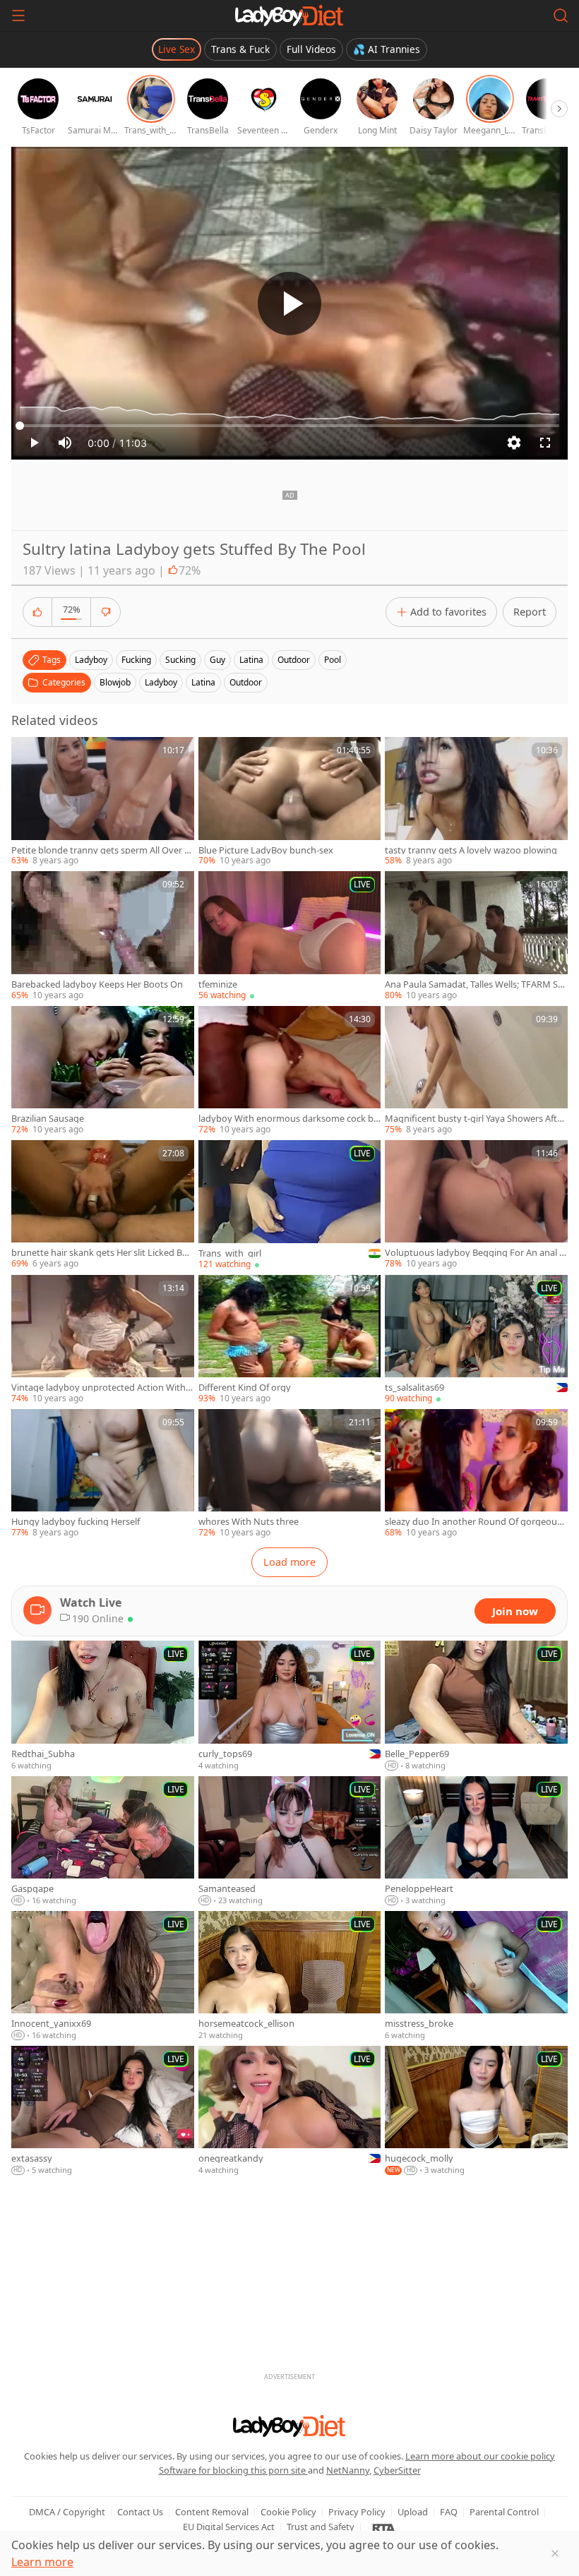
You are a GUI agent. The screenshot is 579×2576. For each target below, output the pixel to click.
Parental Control (504, 2512)
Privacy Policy (357, 2512)
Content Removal (212, 2512)
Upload (413, 2512)
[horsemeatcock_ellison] (290, 1976)
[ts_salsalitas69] (476, 1340)
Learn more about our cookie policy (480, 2456)
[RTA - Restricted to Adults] (384, 2527)
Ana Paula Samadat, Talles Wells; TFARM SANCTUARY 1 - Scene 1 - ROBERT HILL (474, 984)
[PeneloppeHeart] (476, 1841)
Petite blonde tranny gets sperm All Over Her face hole (101, 850)
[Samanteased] (290, 1841)
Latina (203, 682)
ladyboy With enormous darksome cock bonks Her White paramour (289, 1119)
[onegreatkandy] (290, 2111)
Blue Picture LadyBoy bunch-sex (266, 850)
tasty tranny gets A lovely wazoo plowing (471, 850)
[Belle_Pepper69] (476, 1706)
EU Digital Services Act (229, 2527)
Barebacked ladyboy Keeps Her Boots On (97, 984)
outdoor (294, 660)
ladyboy (91, 660)
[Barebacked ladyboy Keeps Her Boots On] (103, 936)
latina (251, 660)
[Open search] (561, 16)
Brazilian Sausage (48, 1119)
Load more (289, 1562)
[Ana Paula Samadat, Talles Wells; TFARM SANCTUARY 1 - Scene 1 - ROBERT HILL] (476, 936)
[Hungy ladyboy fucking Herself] (103, 1474)
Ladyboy (161, 682)
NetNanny (348, 2470)
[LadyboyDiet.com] (289, 16)
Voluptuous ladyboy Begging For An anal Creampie (475, 1253)
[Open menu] (18, 16)
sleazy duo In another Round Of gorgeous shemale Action (473, 1522)
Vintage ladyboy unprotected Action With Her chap (99, 1388)
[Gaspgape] (103, 1841)
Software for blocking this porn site (233, 2470)
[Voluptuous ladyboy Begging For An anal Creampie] (476, 1205)
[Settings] (514, 443)
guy (217, 660)
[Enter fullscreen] (545, 443)
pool (333, 660)
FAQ (449, 2512)
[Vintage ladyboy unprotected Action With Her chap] (103, 1340)
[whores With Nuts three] (290, 1474)
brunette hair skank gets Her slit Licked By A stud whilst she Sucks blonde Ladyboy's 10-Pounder (102, 1253)
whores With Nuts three (249, 1522)
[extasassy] (103, 2111)
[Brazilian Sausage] (103, 1071)
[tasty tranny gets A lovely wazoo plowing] (476, 802)
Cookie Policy (288, 2512)
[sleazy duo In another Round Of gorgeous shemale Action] (476, 1474)
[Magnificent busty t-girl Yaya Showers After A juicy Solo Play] (476, 1071)
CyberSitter (397, 2470)
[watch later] (28, 754)
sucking (180, 660)
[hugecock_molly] (476, 2111)
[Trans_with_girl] (290, 1205)
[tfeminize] (290, 936)
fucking (136, 660)
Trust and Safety (321, 2527)
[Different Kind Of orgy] (290, 1340)
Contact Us (140, 2512)
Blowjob (115, 682)
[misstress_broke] (476, 1976)
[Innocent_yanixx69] (103, 1976)
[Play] (289, 304)
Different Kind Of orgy (245, 1388)
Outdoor (246, 682)
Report (530, 612)
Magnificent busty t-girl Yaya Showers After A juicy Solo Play (475, 1119)
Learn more (42, 2562)
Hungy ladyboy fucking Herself (76, 1522)
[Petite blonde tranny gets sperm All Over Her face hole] (103, 802)
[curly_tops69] (290, 1706)
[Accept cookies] (555, 2553)
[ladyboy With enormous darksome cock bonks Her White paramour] (290, 1071)
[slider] (289, 426)
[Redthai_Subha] (103, 1706)
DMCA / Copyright (67, 2512)
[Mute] (65, 443)
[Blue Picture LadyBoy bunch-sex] (290, 802)
